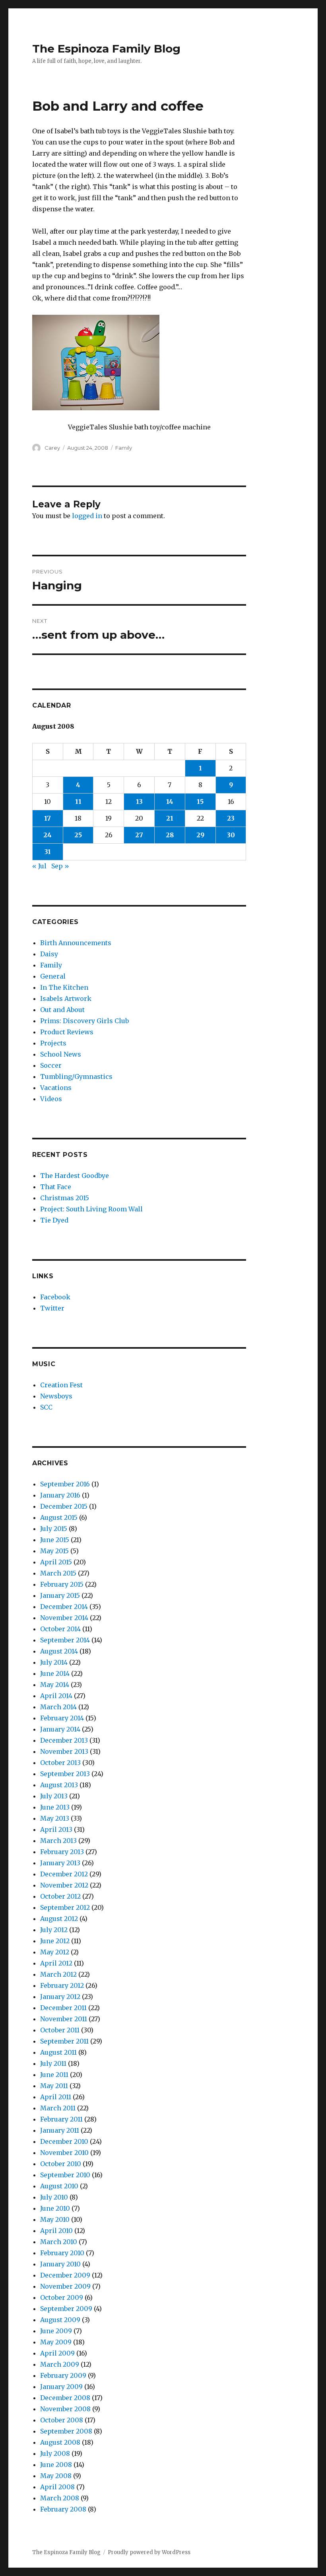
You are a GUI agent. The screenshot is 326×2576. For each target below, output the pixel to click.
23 (231, 818)
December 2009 (65, 2275)
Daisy (49, 954)
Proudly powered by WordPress (149, 2552)
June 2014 (55, 1673)
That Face (56, 1187)
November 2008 (65, 2409)
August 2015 (59, 1517)
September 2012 (65, 1907)
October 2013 (60, 1763)
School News (61, 1054)
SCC (46, 1407)
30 (231, 835)
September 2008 (66, 2431)
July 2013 (54, 1796)
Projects (53, 1043)
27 (139, 835)
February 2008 (63, 2509)
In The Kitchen (64, 987)
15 (200, 801)
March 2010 (59, 2242)
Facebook (55, 1297)
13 (139, 801)
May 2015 (54, 1551)
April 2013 (56, 1829)
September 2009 (66, 2309)
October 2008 (62, 2420)
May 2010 (55, 2219)
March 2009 (60, 2364)
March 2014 (58, 1707)
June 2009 (56, 2331)
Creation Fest (61, 1385)
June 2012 (55, 1941)
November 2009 (65, 2286)
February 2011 (61, 2119)
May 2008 (56, 2476)
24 (48, 835)
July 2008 (55, 2453)
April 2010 (56, 2231)
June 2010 (55, 2208)
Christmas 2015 (65, 1198)
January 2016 (60, 1495)
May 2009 (56, 2342)
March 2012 (58, 1974)
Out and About (62, 1010)
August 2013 (59, 1785)
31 (48, 852)
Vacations (56, 1088)
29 (200, 835)
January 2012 (60, 1997)
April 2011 (56, 2097)
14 (170, 801)
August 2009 (60, 2320)
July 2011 (53, 2063)
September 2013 (65, 1774)
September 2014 (65, 1640)
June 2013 (55, 1807)
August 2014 (59, 1651)
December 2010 (64, 2141)
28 (170, 835)
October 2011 (60, 2030)
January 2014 (60, 1729)
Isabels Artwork (66, 998)
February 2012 (62, 1985)
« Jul (39, 866)
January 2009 (61, 2387)
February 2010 (62, 2253)
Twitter (52, 1308)
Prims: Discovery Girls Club (84, 1021)
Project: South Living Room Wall (91, 1209)
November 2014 (64, 1618)
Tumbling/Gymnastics (76, 1076)
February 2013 (62, 1852)
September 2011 (64, 2041)
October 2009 (62, 2297)
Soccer (51, 1065)
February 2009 (63, 2375)
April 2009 (57, 2353)
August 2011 (58, 2052)
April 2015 (56, 1562)
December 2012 (64, 1874)
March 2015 (58, 1573)
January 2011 (60, 2130)
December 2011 (63, 2008)
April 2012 (56, 1963)
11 (78, 801)
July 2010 (54, 2197)
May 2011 (54, 2086)
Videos (51, 1099)
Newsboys (56, 1396)
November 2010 (64, 2153)
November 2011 (64, 2019)
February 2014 (62, 1718)
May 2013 (55, 1818)
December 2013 (64, 1740)
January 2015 (60, 1595)
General (53, 976)
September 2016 (65, 1484)
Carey (52, 448)
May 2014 (55, 1685)
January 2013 (60, 1863)
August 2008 (60, 2442)
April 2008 (57, 2487)
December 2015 (64, 1506)
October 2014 (60, 1629)
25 (78, 835)
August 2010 (59, 2186)
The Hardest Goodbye (75, 1176)
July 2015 (54, 1529)
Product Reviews (67, 1032)
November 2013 (64, 1751)
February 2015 (62, 1584)
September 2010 (65, 2175)
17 (48, 818)
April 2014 (56, 1696)
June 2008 (56, 2465)
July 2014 (54, 1662)
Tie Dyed (54, 1220)
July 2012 (54, 1930)
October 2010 (61, 2164)
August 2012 (59, 1919)
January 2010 (60, 2264)
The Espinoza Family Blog (106, 49)
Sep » (60, 866)
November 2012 (64, 1885)
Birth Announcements (76, 943)
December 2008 (65, 2398)
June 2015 (55, 1540)
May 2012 (55, 1952)
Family (124, 448)
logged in (87, 516)
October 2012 (60, 1896)
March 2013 (58, 1841)
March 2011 (58, 2108)
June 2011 (54, 2075)
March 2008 (60, 2498)
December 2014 (64, 1607)
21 (170, 818)
